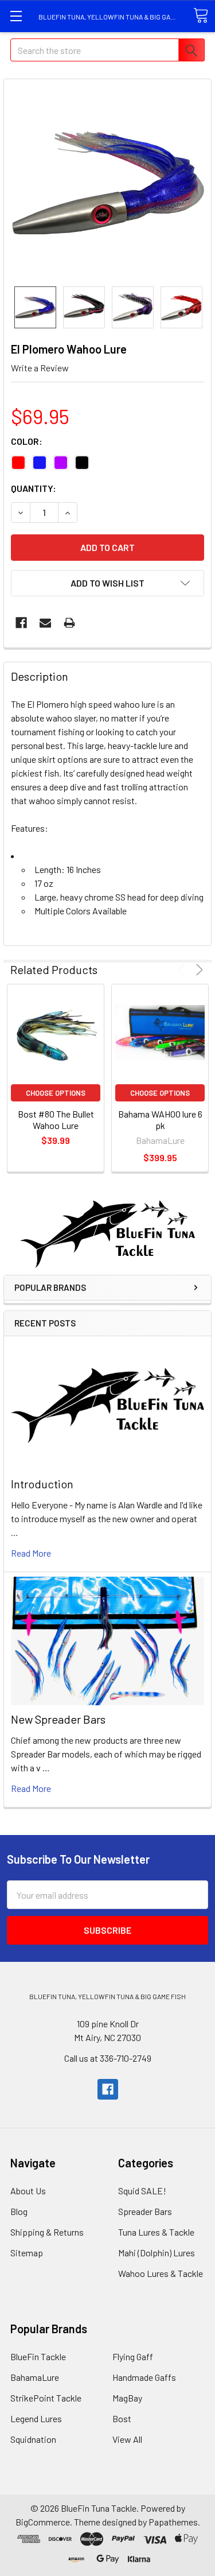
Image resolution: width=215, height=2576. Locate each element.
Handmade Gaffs (144, 2377)
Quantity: (34, 488)
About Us (28, 2191)
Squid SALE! (142, 2191)
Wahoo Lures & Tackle (161, 2273)
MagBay (127, 2398)
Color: (27, 441)
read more (31, 1553)
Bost (122, 2418)
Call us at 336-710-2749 (108, 2058)
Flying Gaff (133, 2356)
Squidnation (33, 2439)
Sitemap (27, 2253)
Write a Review (40, 368)
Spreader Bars (145, 2211)
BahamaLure (35, 2377)
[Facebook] (21, 623)
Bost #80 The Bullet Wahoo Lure (56, 1120)
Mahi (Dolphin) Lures (157, 2253)
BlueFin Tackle (38, 2356)
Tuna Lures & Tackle (156, 2232)
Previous (183, 970)
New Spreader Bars (58, 1719)
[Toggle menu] (16, 16)
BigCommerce (43, 2522)
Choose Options (56, 1093)
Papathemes (173, 2522)
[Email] (45, 623)
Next (198, 970)
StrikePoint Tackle (46, 2398)
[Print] (69, 623)
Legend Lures (36, 2418)
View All (127, 2439)
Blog (19, 2211)
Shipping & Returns (47, 2232)
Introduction (42, 1484)
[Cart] (201, 15)
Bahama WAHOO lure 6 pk (160, 1120)
